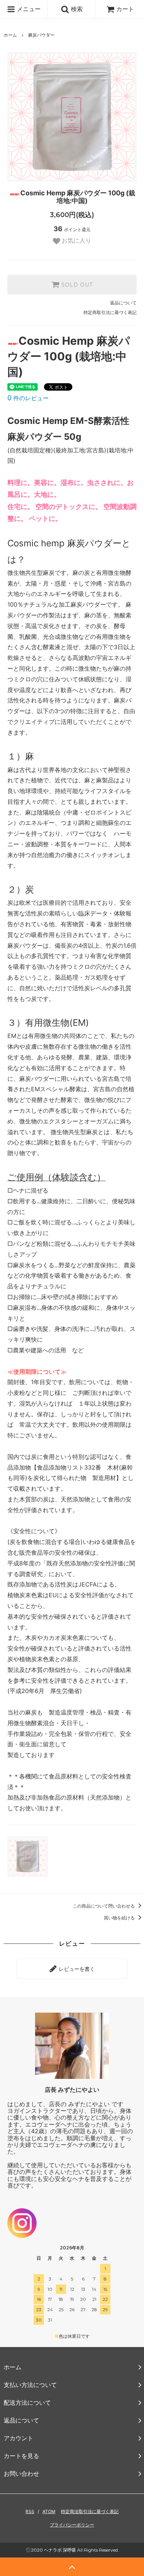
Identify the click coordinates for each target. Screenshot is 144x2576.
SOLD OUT (76, 285)
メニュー (28, 9)
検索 (76, 9)
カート (125, 9)
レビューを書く (76, 1969)
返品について (123, 303)
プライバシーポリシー (72, 2525)
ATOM (49, 2511)
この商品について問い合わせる (104, 1906)
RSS (30, 2511)
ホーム (10, 35)
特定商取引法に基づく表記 (110, 312)
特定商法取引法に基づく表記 (90, 2511)
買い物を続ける (120, 1918)
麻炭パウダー (41, 35)
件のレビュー (28, 398)
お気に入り (76, 241)
